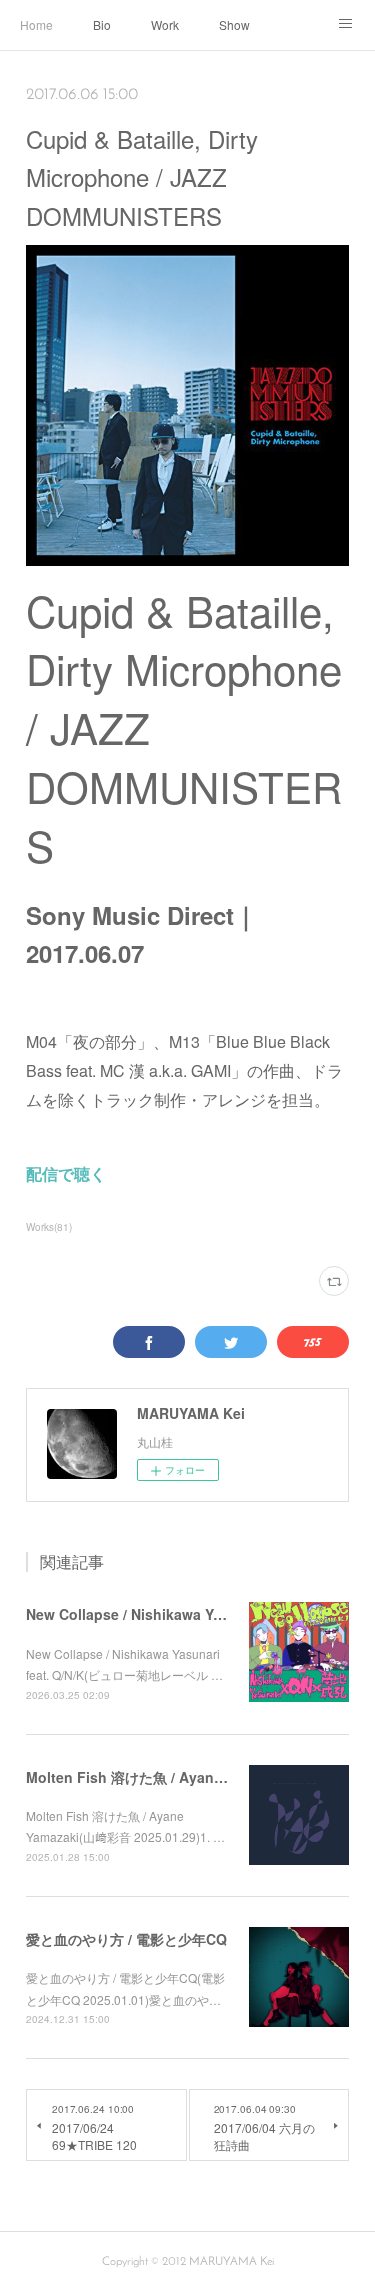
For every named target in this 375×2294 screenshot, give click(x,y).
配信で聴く (66, 1173)
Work (165, 24)
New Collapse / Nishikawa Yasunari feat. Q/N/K (183, 1614)
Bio (102, 24)
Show (234, 24)
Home (36, 24)
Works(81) (49, 1227)
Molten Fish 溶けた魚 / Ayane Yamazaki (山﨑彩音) (192, 1777)
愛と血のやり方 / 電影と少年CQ (126, 1939)
